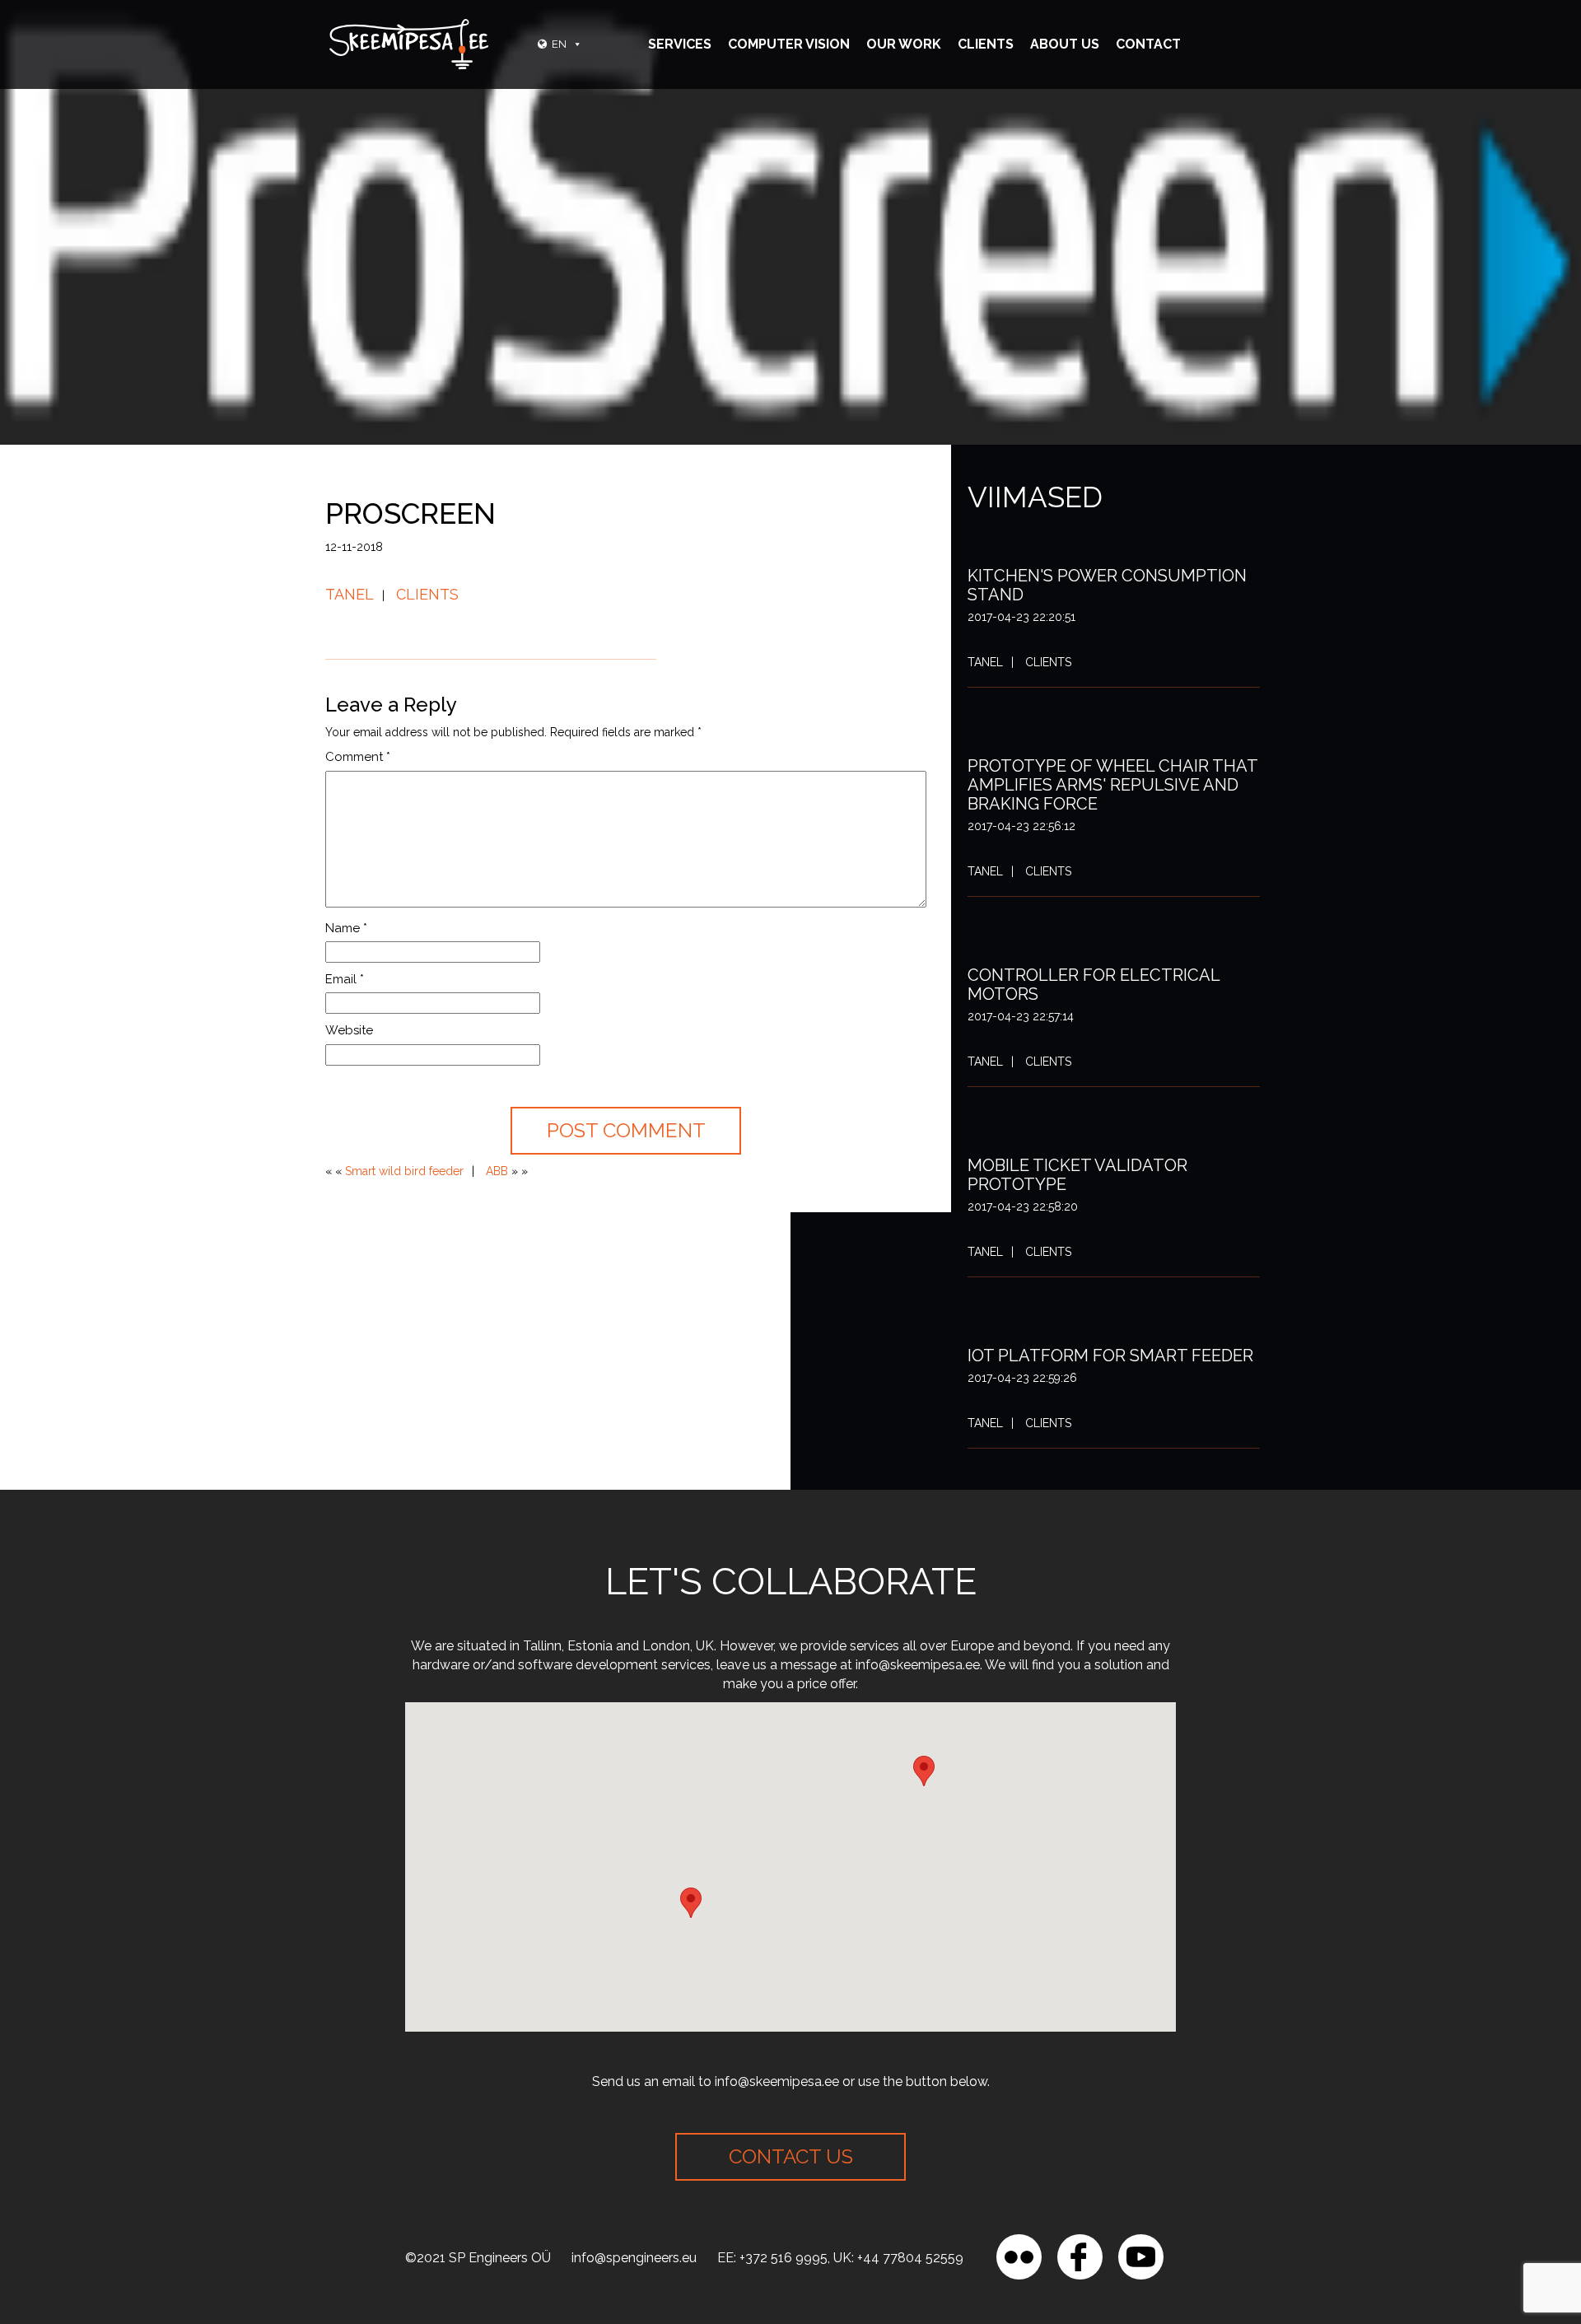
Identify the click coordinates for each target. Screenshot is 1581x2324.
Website (349, 1030)
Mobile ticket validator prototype (1077, 1175)
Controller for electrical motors (1094, 985)
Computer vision (789, 44)
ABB (497, 1171)
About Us (1065, 44)
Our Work (904, 44)
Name (346, 928)
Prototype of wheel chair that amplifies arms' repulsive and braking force (1112, 785)
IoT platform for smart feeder (1110, 1356)
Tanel (350, 594)
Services (680, 44)
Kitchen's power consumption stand (1107, 585)
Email (345, 979)
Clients (986, 44)
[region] (214, 2205)
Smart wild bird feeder (404, 1171)
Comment (358, 757)
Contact (1148, 44)
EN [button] (559, 44)
